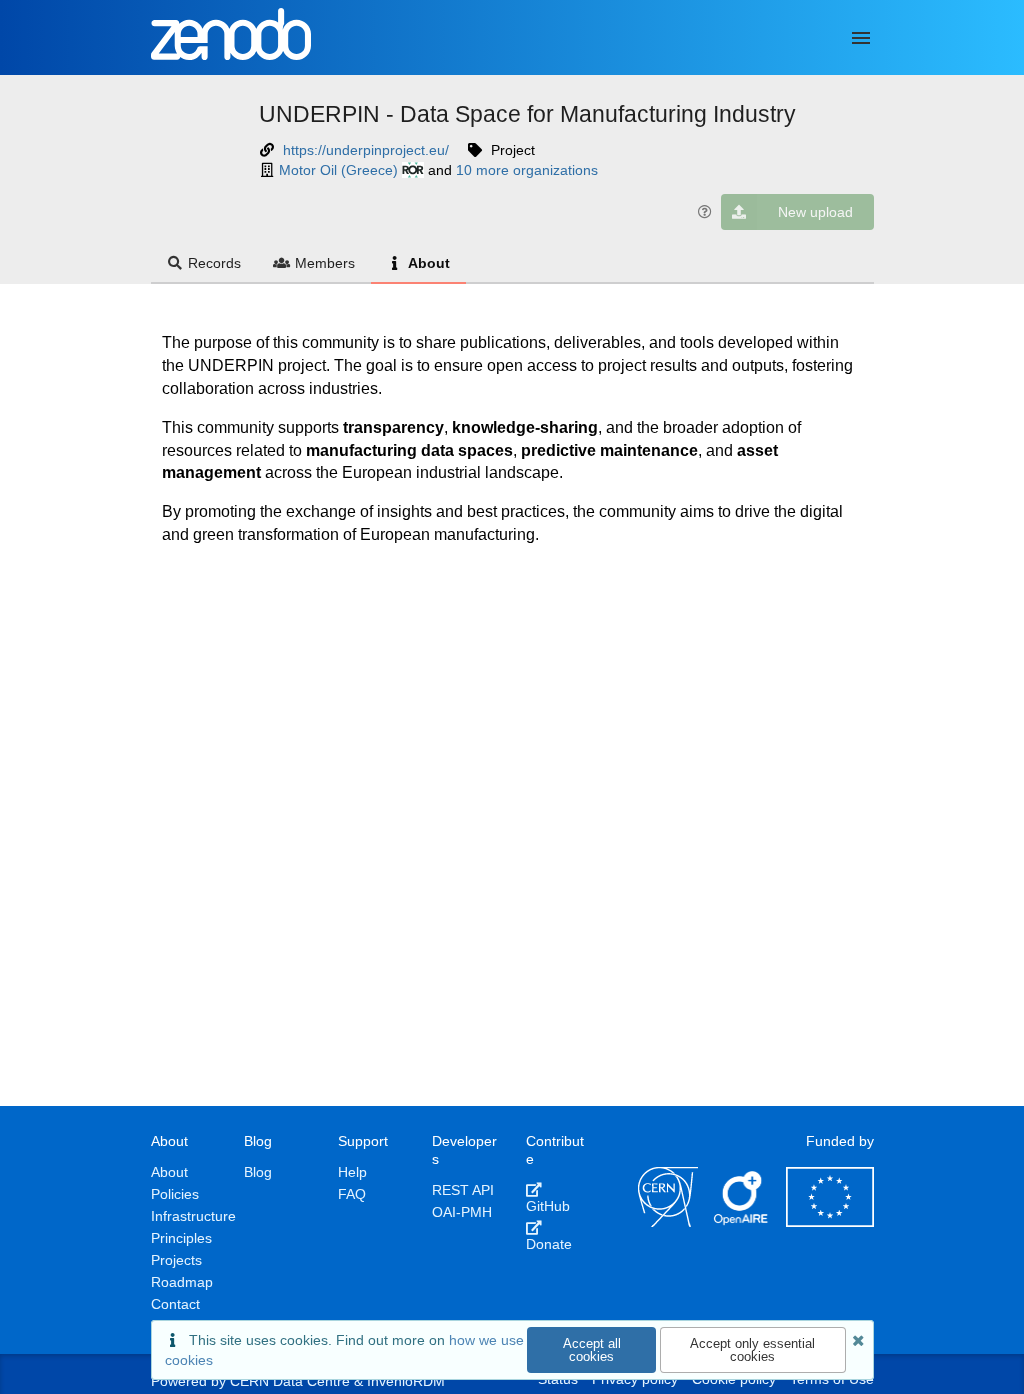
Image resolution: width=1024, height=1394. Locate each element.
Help (352, 1172)
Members (325, 263)
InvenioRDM (406, 1381)
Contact (175, 1304)
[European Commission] (830, 1222)
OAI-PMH (462, 1212)
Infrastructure (193, 1216)
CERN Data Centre (290, 1381)
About (429, 263)
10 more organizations (527, 170)
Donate (549, 1244)
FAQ (352, 1194)
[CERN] (668, 1222)
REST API (463, 1190)
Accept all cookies (592, 1350)
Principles (181, 1238)
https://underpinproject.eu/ (366, 150)
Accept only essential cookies (752, 1350)
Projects (176, 1260)
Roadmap (182, 1282)
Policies (175, 1194)
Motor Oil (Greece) (338, 170)
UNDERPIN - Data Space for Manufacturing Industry (527, 114)
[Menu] (861, 38)
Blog (258, 1172)
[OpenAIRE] (742, 1222)
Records (214, 263)
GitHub (548, 1206)
